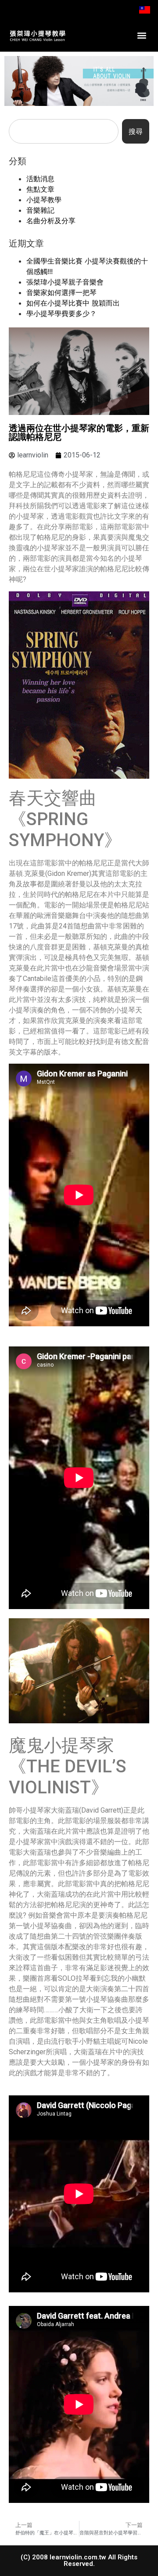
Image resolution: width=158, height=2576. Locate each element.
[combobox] (64, 131)
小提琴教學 (44, 200)
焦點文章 (40, 189)
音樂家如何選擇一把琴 (61, 292)
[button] (142, 36)
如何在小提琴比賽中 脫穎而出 (73, 303)
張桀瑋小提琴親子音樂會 (65, 282)
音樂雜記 (40, 210)
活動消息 (40, 179)
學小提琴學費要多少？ (61, 313)
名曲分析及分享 (51, 221)
